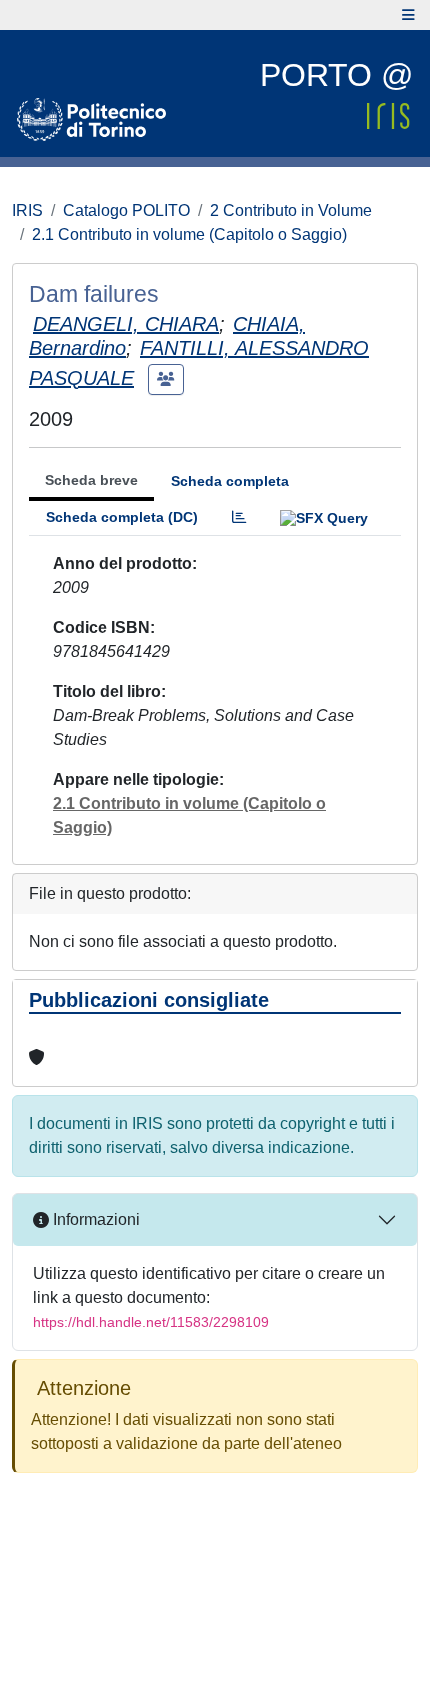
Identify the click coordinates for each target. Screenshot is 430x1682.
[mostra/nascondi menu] (408, 15)
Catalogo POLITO (126, 210)
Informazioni (94, 1219)
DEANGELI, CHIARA (126, 324)
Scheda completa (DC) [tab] (122, 517)
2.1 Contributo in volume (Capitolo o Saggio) (189, 234)
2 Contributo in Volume (291, 210)
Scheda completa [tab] (230, 481)
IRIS (27, 210)
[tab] (239, 517)
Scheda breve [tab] (91, 480)
